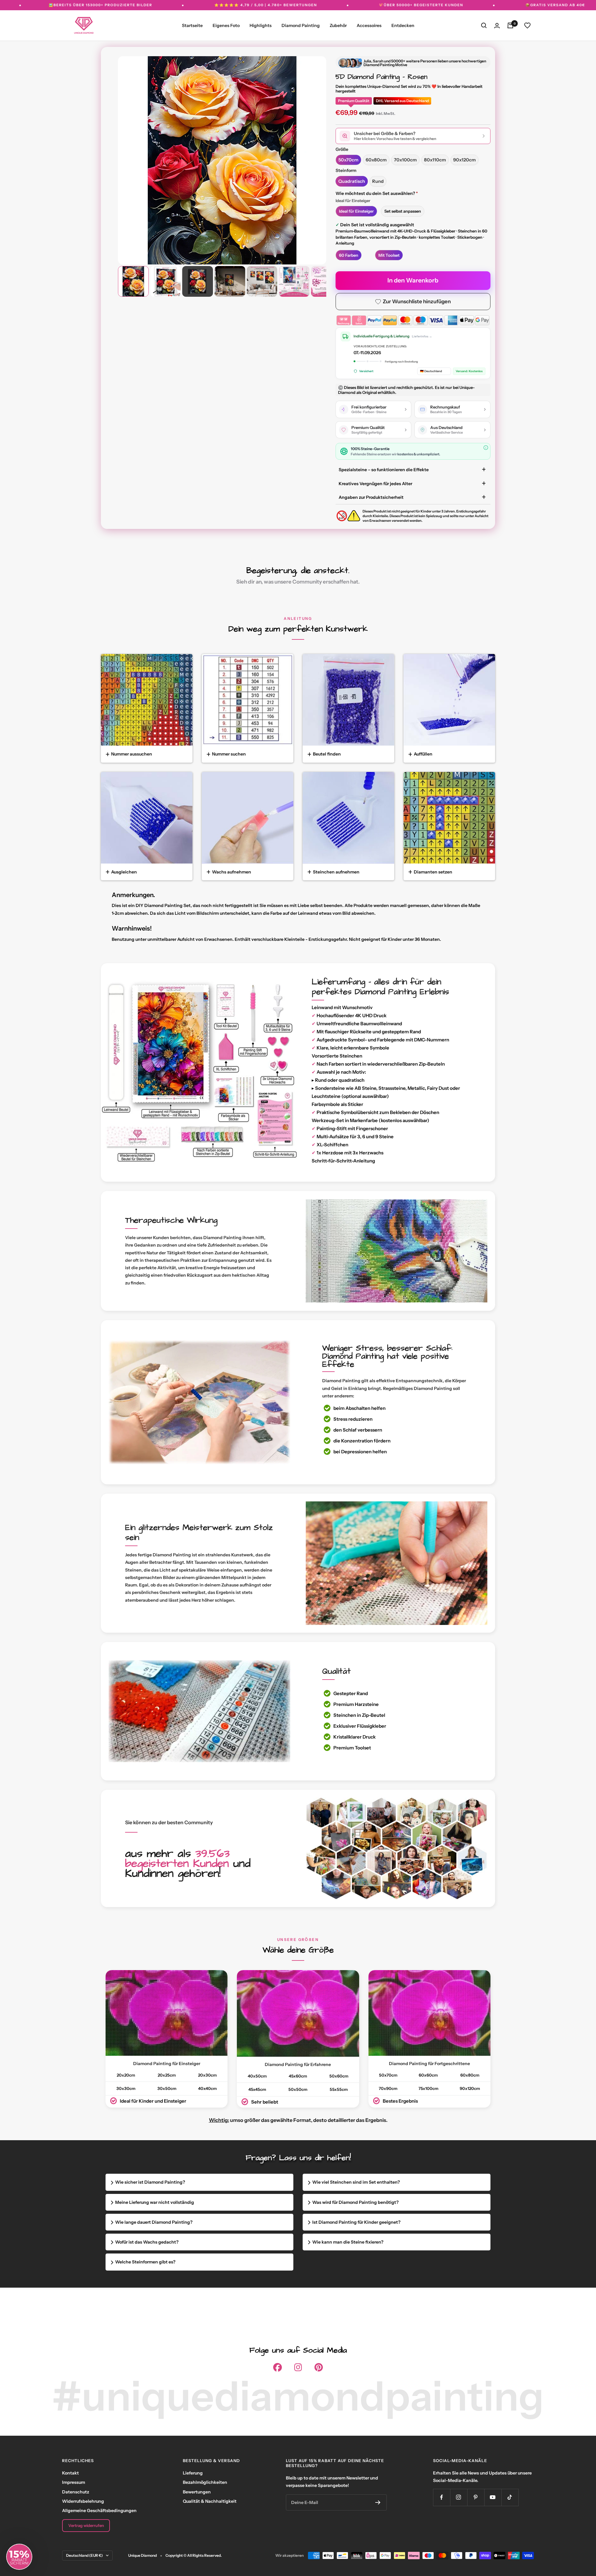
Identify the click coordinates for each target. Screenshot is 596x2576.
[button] (19, 2557)
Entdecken (403, 25)
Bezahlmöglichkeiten (205, 2482)
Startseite (192, 25)
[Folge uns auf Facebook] (442, 2497)
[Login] (497, 26)
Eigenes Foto (226, 25)
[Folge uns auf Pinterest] (476, 2497)
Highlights (261, 25)
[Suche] (484, 25)
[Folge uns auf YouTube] (493, 2497)
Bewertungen (197, 2492)
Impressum (74, 2482)
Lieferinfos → (422, 336)
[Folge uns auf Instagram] (459, 2497)
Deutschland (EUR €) (84, 2555)
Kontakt (70, 2473)
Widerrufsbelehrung (83, 2501)
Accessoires (369, 25)
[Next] (313, 154)
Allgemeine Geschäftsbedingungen (99, 2511)
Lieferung (193, 2473)
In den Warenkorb (413, 280)
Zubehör (338, 25)
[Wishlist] (527, 25)
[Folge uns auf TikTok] (510, 2497)
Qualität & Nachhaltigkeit (210, 2501)
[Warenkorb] (510, 25)
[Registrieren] (378, 2502)
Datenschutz (76, 2492)
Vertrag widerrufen (86, 2525)
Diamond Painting (301, 25)
